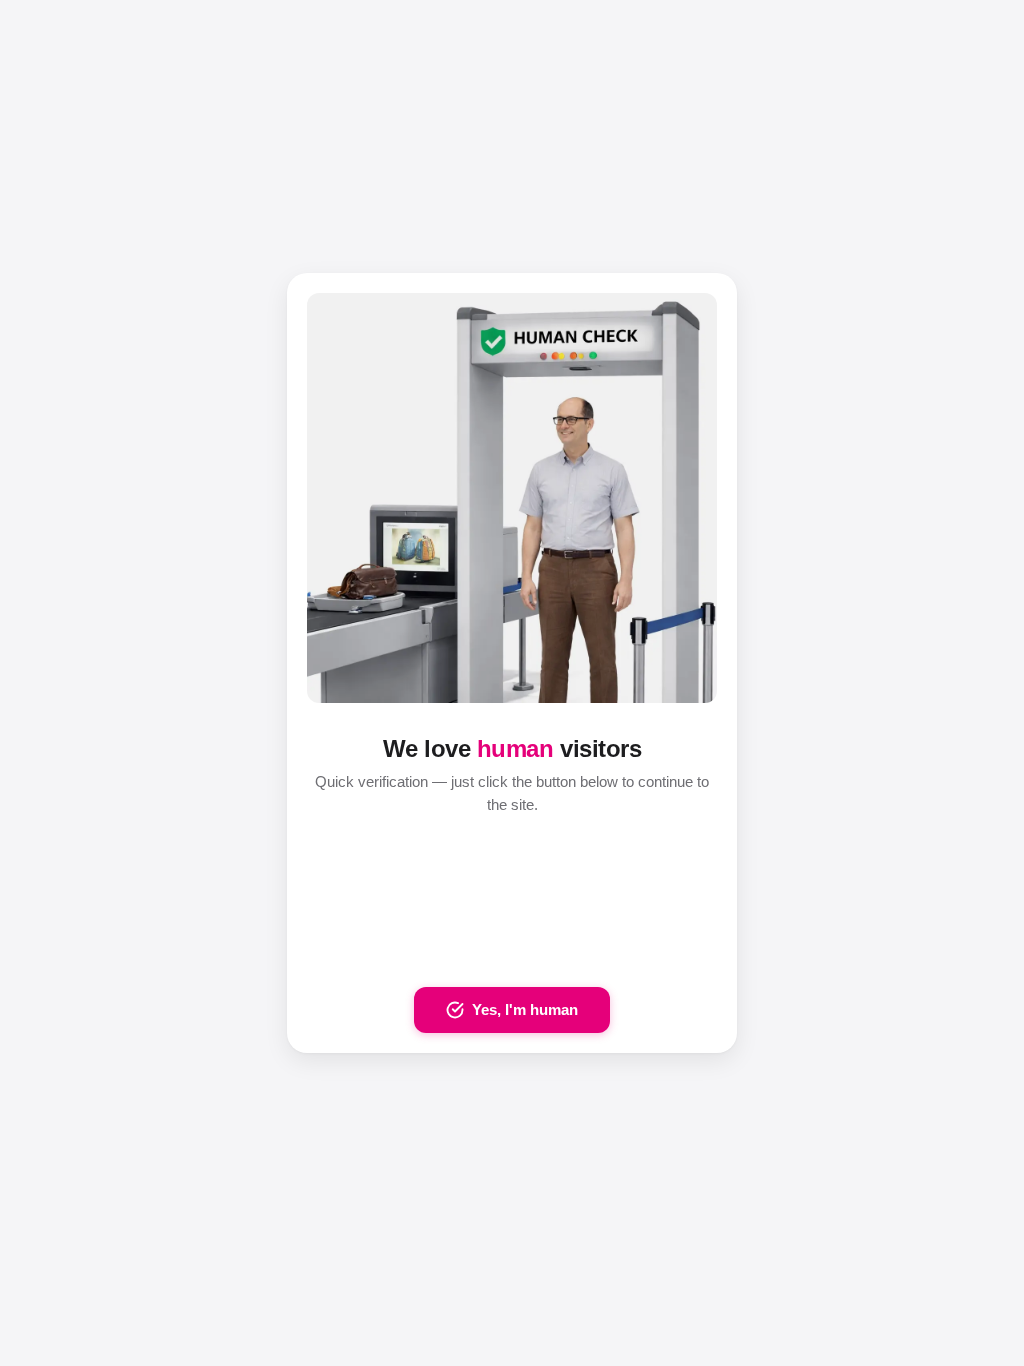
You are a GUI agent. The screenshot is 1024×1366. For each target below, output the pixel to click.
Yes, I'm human (525, 1009)
